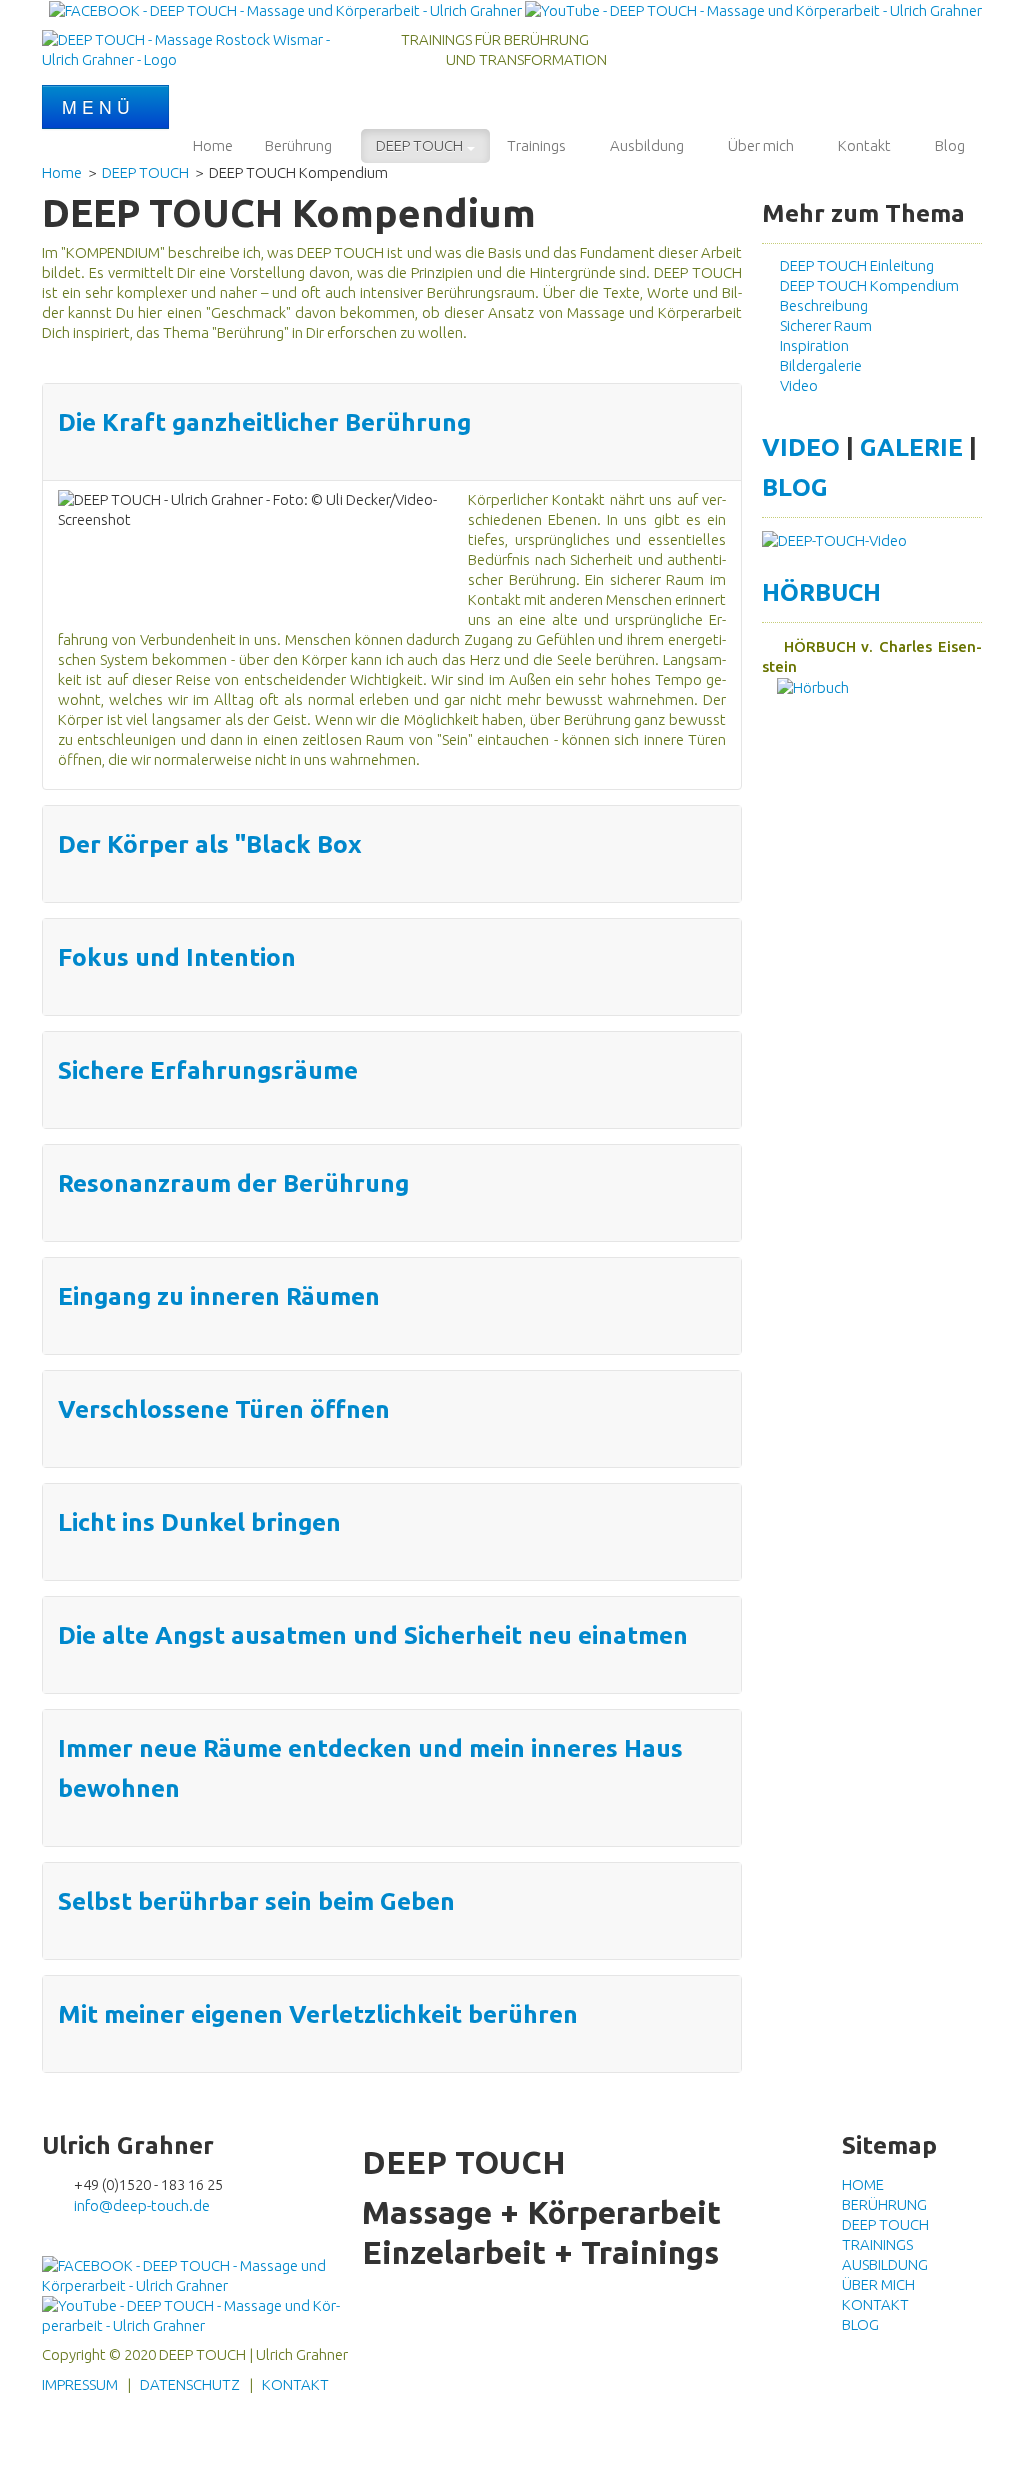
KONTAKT (875, 2304)
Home (213, 145)
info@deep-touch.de (142, 2205)
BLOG (795, 487)
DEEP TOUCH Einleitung (854, 265)
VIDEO (801, 447)
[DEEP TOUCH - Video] (834, 539)
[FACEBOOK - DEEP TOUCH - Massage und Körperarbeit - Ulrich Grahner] (285, 9)
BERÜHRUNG (884, 2204)
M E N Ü (98, 106)
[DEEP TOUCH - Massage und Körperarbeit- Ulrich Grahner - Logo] (192, 48)
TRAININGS (877, 2244)
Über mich (761, 145)
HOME (863, 2184)
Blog (950, 145)
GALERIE (911, 447)
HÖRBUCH (821, 592)
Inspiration (811, 345)
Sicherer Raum (823, 325)
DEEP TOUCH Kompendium (866, 285)
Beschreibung (821, 305)
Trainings (536, 145)
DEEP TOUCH (419, 145)
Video (796, 385)
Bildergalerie (818, 365)
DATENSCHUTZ (190, 2384)
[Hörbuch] (805, 686)
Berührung (298, 145)
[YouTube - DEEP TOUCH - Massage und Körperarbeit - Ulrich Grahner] (753, 9)
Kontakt (864, 145)
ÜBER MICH (878, 2284)
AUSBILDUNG (885, 2264)
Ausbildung (647, 145)
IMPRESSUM (80, 2384)
